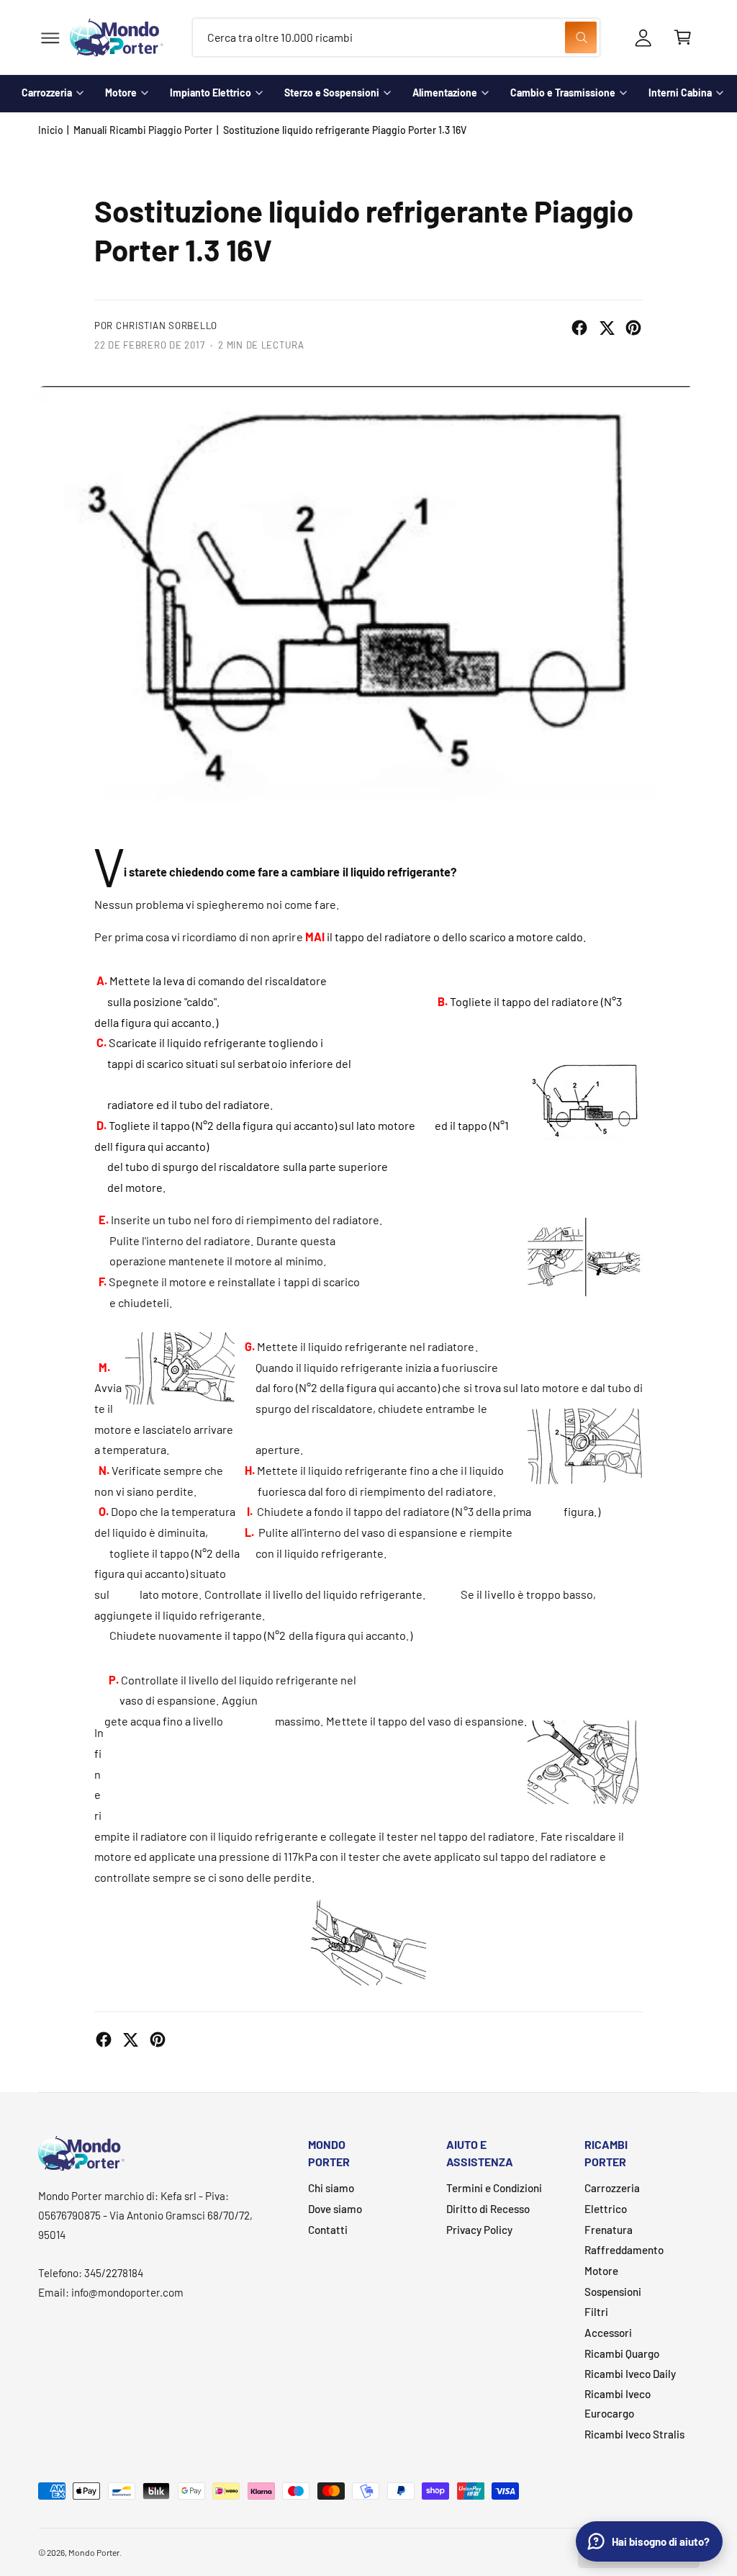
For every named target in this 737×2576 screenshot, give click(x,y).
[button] (50, 38)
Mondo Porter (94, 2552)
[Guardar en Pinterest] (633, 328)
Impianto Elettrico (211, 93)
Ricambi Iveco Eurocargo (618, 2404)
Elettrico (606, 2209)
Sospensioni (613, 2292)
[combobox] (396, 38)
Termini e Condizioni (494, 2188)
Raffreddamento (624, 2250)
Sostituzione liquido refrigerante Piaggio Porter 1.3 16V (345, 130)
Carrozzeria (47, 93)
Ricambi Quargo (622, 2353)
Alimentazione (445, 93)
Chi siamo (331, 2188)
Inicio (51, 130)
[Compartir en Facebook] (579, 328)
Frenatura (609, 2230)
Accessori (608, 2333)
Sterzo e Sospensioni (332, 93)
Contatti (328, 2230)
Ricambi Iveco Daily (630, 2374)
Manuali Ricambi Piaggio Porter (143, 130)
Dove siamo (335, 2209)
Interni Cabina (680, 93)
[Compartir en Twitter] (607, 328)
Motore (121, 93)
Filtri (596, 2312)
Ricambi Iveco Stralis (634, 2434)
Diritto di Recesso (488, 2209)
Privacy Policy (479, 2230)
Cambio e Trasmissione (563, 93)
